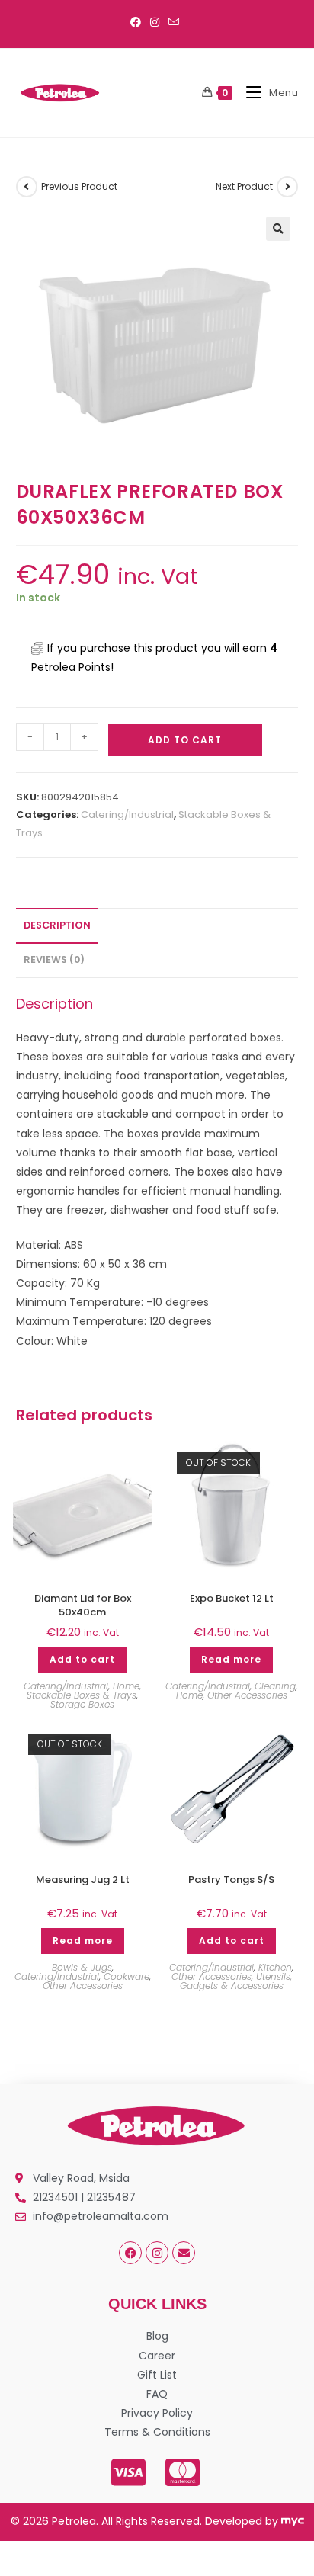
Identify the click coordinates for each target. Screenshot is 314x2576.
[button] (278, 229)
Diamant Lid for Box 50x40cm (83, 1606)
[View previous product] (27, 187)
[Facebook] (130, 2253)
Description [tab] (57, 925)
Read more (231, 1659)
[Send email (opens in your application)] (174, 22)
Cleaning (275, 1686)
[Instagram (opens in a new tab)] (155, 22)
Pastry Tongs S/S (231, 1880)
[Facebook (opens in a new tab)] (138, 22)
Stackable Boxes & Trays (82, 1695)
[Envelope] (184, 2253)
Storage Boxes (82, 1704)
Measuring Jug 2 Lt (83, 1880)
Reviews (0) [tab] (54, 959)
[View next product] (287, 187)
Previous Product (79, 186)
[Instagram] (157, 2253)
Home (126, 1686)
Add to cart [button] (82, 1659)
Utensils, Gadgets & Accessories (236, 1981)
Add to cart (185, 740)
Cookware (127, 1976)
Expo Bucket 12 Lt (232, 1599)
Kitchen (275, 1967)
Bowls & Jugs (82, 1967)
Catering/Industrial (127, 815)
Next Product (244, 186)
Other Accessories (247, 1695)
